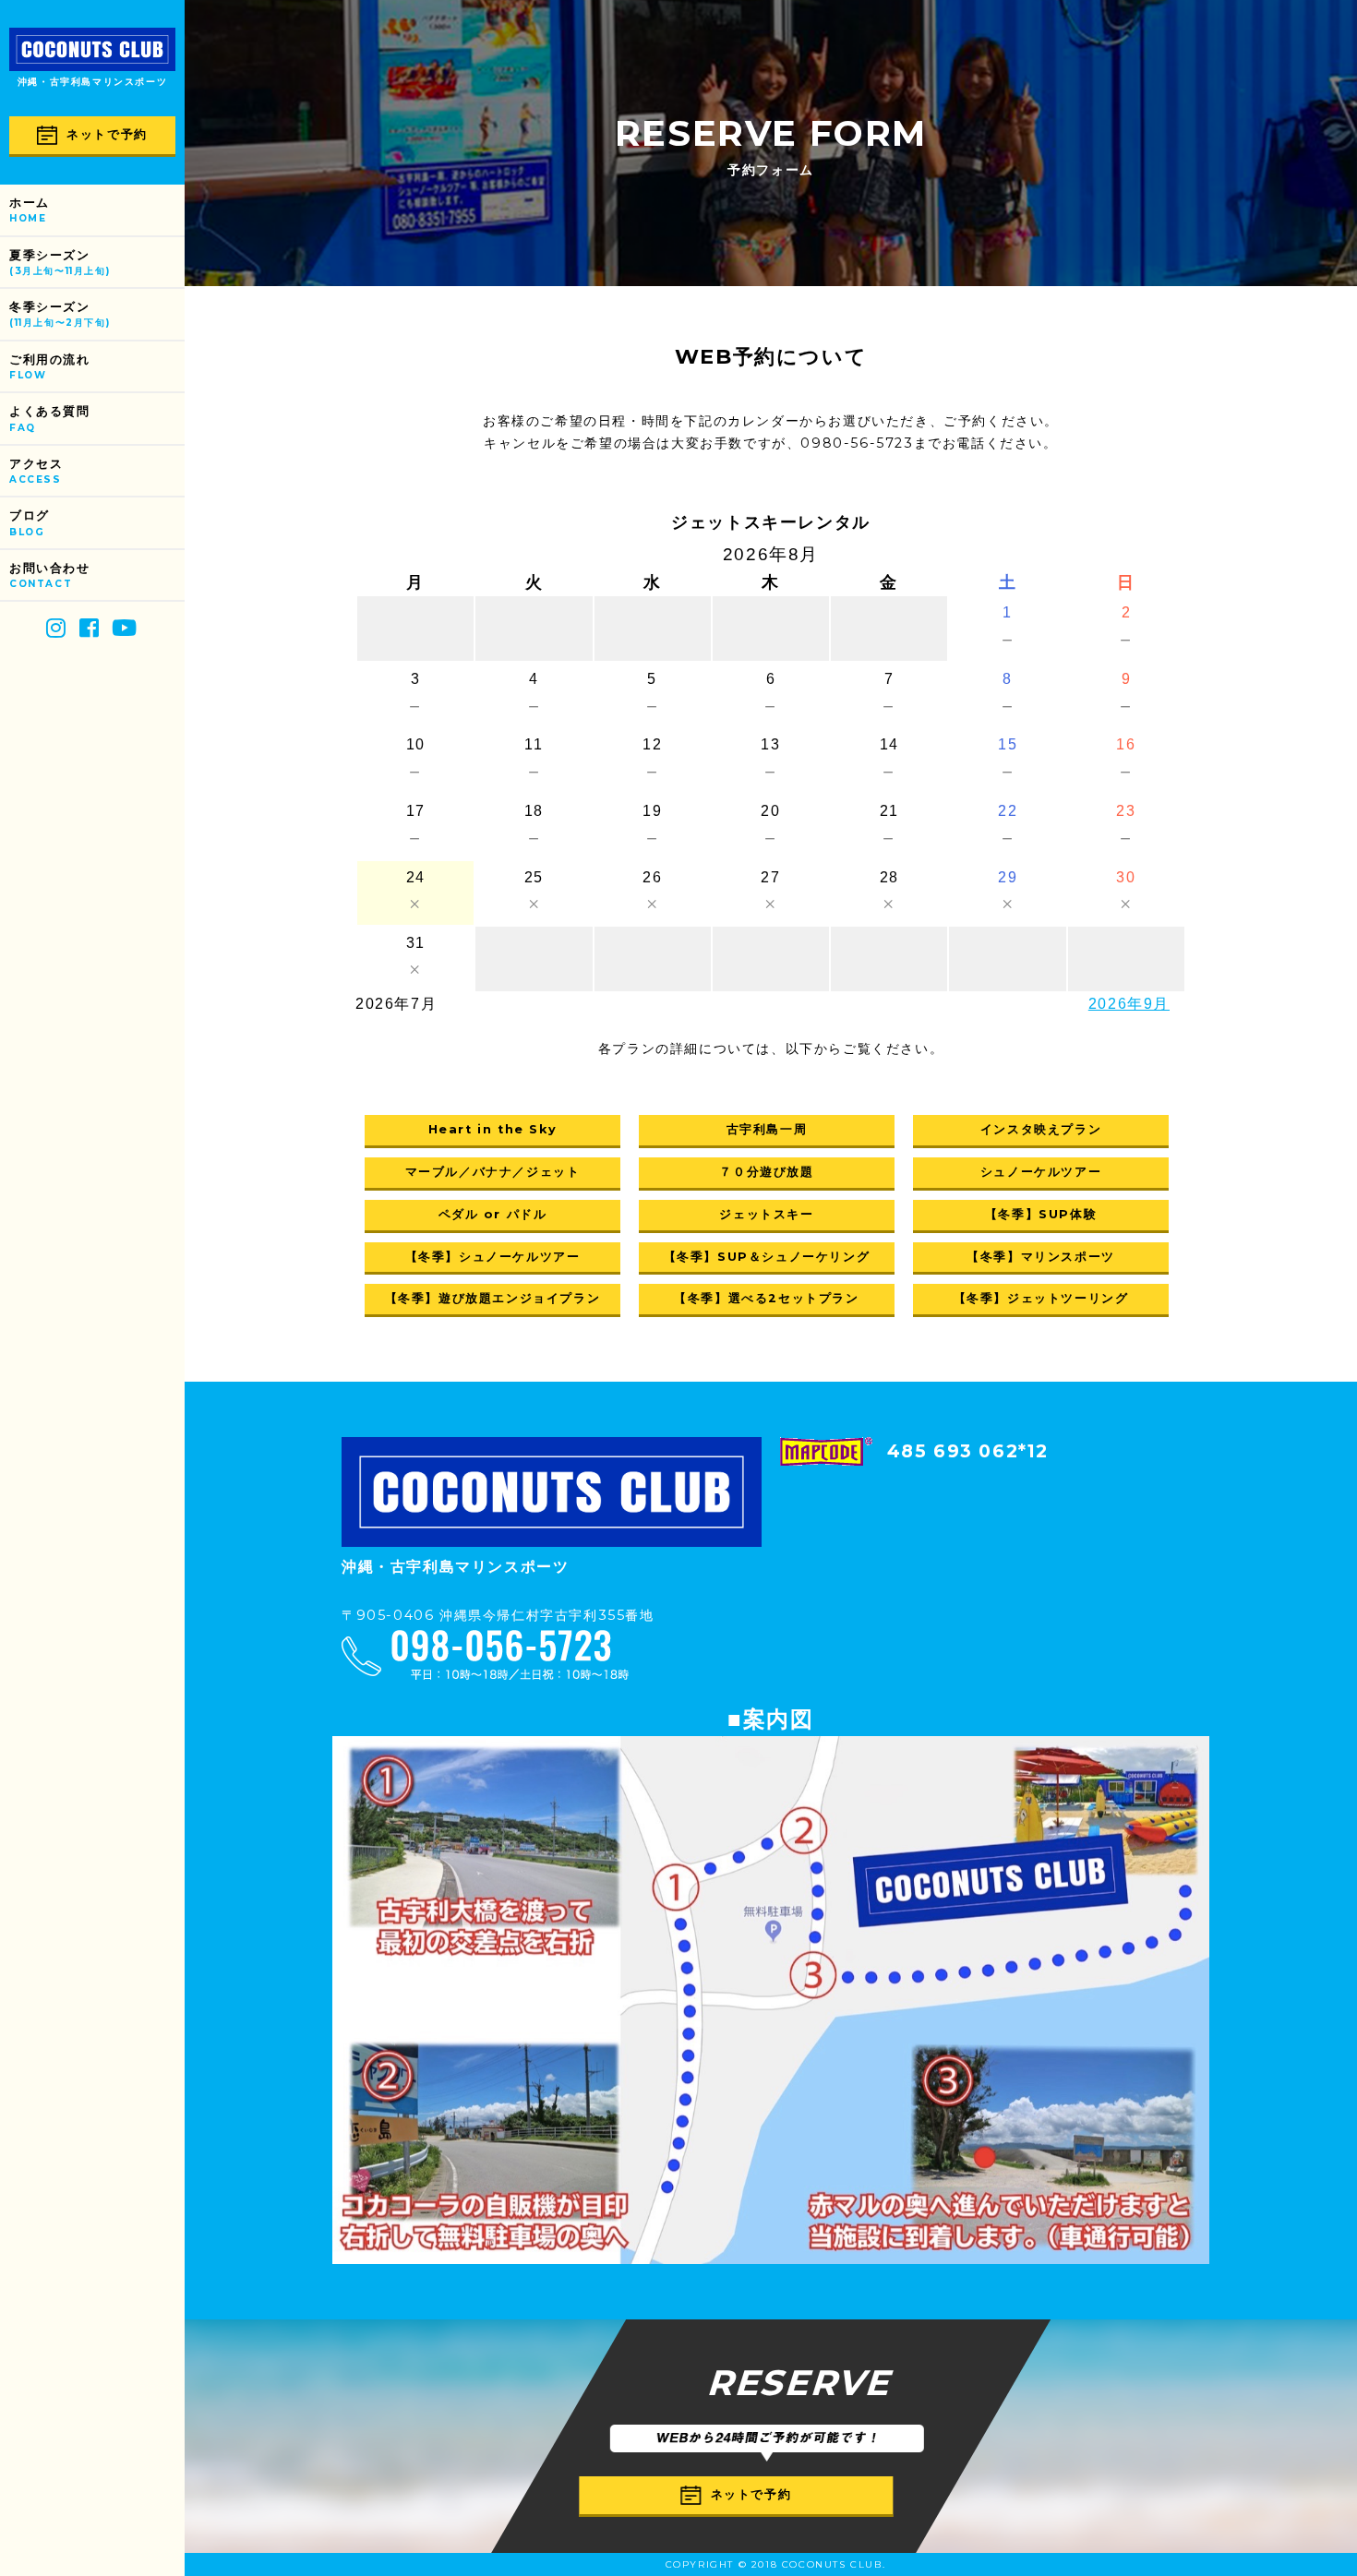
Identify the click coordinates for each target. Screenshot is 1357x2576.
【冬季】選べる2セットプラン (766, 1298)
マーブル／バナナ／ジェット (493, 1172)
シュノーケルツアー (1041, 1172)
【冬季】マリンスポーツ (1041, 1257)
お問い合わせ (50, 575)
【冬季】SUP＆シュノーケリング (767, 1257)
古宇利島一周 (767, 1129)
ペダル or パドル (493, 1214)
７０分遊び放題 (766, 1172)
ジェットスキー (766, 1214)
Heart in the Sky (493, 1129)
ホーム (30, 210)
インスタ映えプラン (1041, 1129)
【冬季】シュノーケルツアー (493, 1257)
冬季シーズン (60, 314)
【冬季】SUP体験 (1041, 1214)
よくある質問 (50, 419)
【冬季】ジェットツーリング (1041, 1298)
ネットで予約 (107, 134)
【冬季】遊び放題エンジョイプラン (493, 1298)
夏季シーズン (60, 263)
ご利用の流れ (50, 367)
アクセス (36, 471)
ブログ (30, 523)
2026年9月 (1129, 1004)
